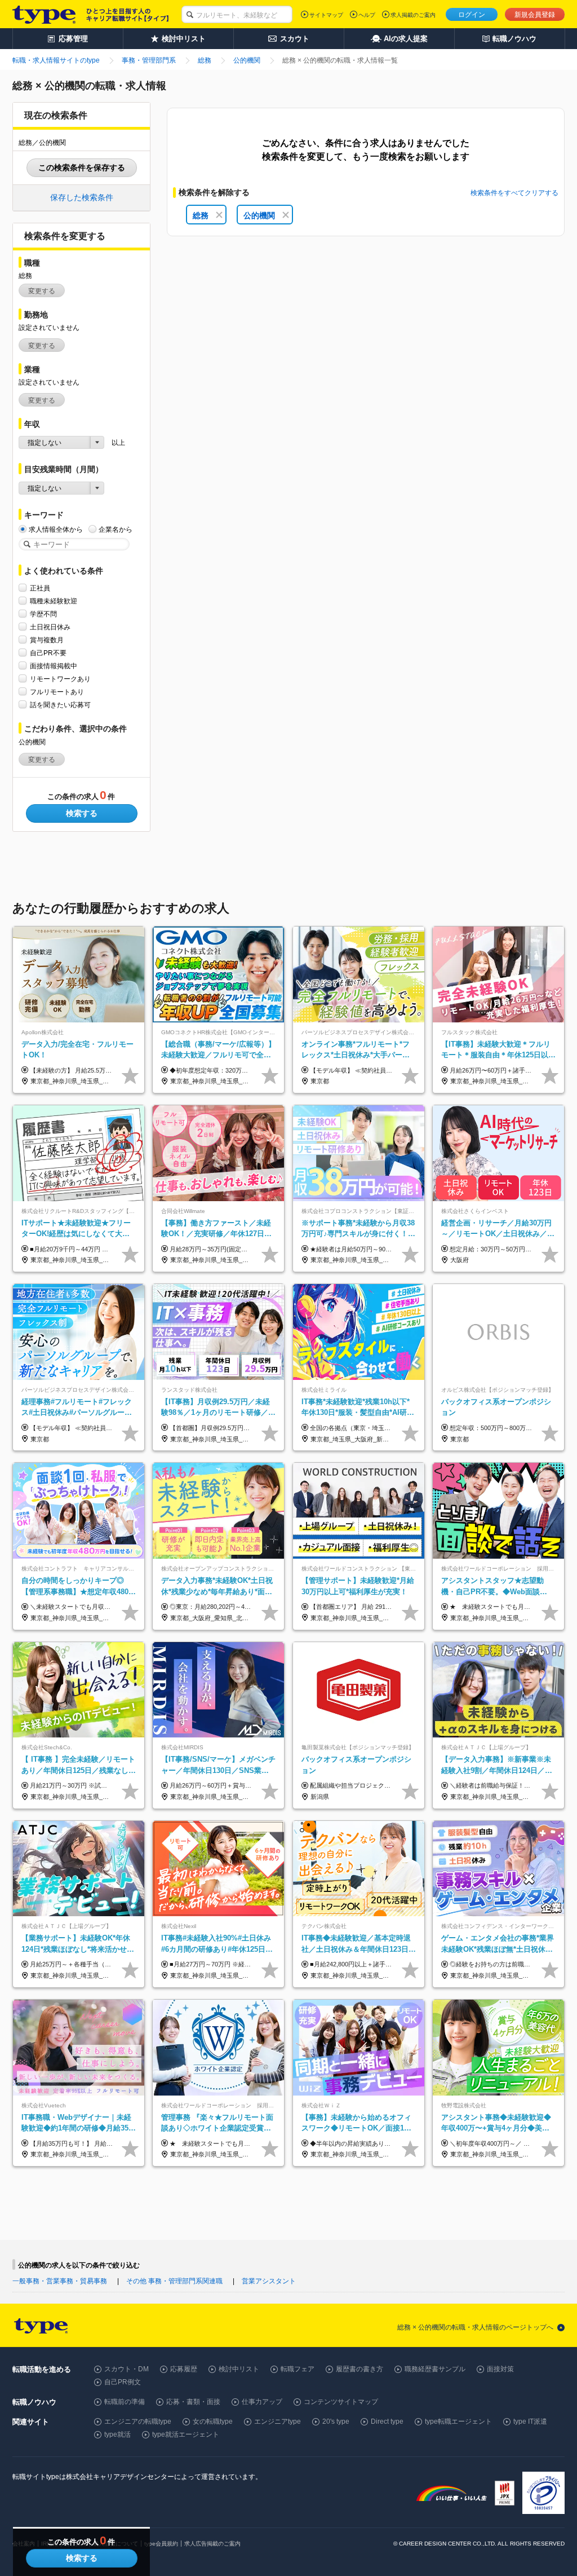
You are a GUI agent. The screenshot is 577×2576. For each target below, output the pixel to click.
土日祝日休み (50, 627)
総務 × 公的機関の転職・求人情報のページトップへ (475, 2327)
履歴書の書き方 (359, 2369)
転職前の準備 (125, 2402)
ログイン (472, 15)
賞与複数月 (47, 640)
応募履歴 (184, 2369)
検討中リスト (239, 2369)
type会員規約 (161, 2544)
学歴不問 (43, 614)
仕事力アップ (262, 2402)
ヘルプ (367, 15)
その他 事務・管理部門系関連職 (174, 2281)
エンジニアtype (278, 2421)
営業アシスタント (269, 2281)
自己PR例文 (123, 2382)
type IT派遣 (530, 2421)
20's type (336, 2421)
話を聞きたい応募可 (60, 705)
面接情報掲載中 (54, 666)
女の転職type (213, 2421)
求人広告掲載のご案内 (212, 2544)
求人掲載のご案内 (413, 15)
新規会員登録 (535, 15)
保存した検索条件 (82, 197)
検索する (82, 813)
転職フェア (298, 2369)
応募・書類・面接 (193, 2402)
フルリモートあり (57, 692)
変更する (42, 291)
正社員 (40, 588)
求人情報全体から (56, 530)
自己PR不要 (48, 653)
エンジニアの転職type (138, 2421)
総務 (201, 215)
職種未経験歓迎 (54, 601)
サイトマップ (326, 15)
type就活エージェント (186, 2434)
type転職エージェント (458, 2421)
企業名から (116, 530)
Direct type (387, 2421)
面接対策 (500, 2369)
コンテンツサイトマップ (341, 2402)
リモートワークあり (60, 679)
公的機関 (259, 215)
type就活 (117, 2434)
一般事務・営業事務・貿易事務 (60, 2281)
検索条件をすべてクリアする (514, 193)
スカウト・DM (127, 2369)
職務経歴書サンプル (435, 2369)
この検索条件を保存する (82, 167)
